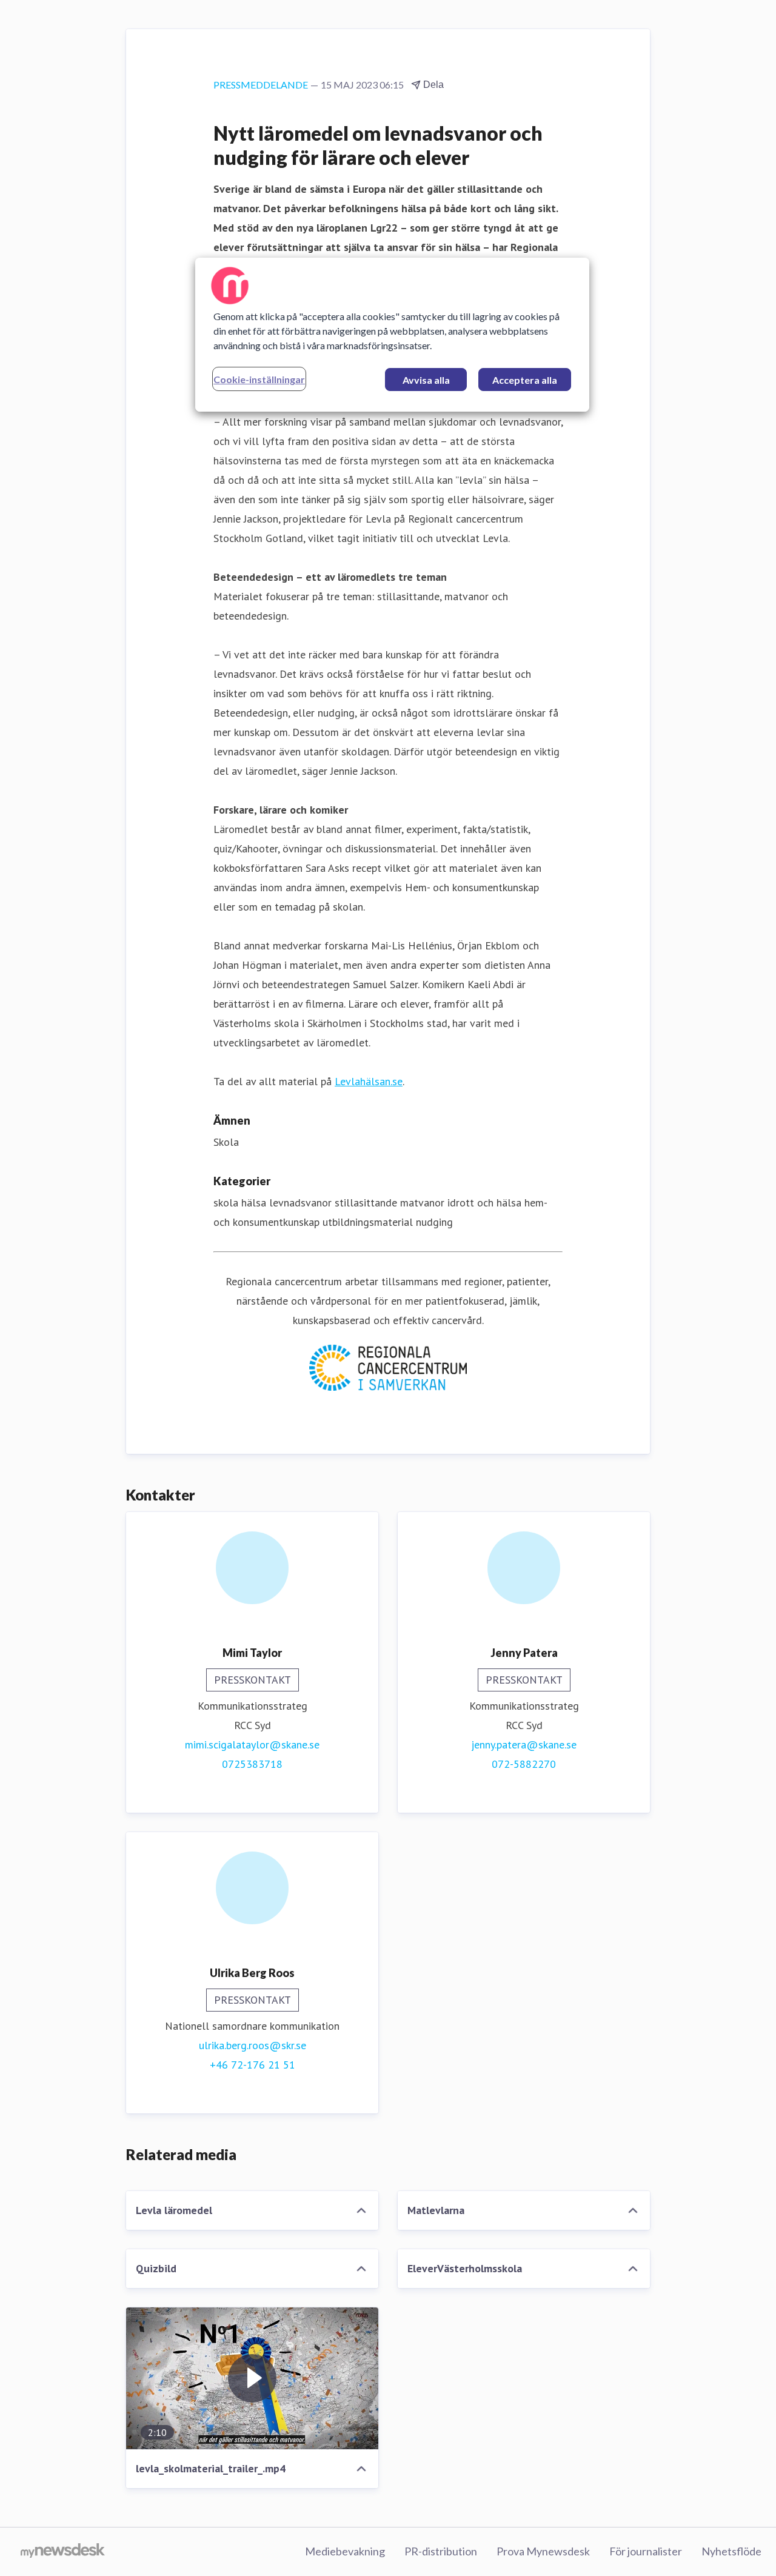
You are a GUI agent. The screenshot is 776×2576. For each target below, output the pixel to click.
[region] (392, 335)
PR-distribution (441, 2551)
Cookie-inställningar (259, 379)
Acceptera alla (525, 380)
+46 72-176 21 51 (253, 2065)
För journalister (646, 2551)
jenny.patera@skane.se (524, 1745)
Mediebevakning (345, 2551)
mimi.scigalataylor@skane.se (252, 1745)
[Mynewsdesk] (63, 2552)
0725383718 (252, 1764)
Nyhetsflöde (731, 2551)
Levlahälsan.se (369, 1081)
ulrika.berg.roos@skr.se (253, 2045)
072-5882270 (524, 1764)
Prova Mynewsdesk (543, 2551)
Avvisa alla (426, 380)
